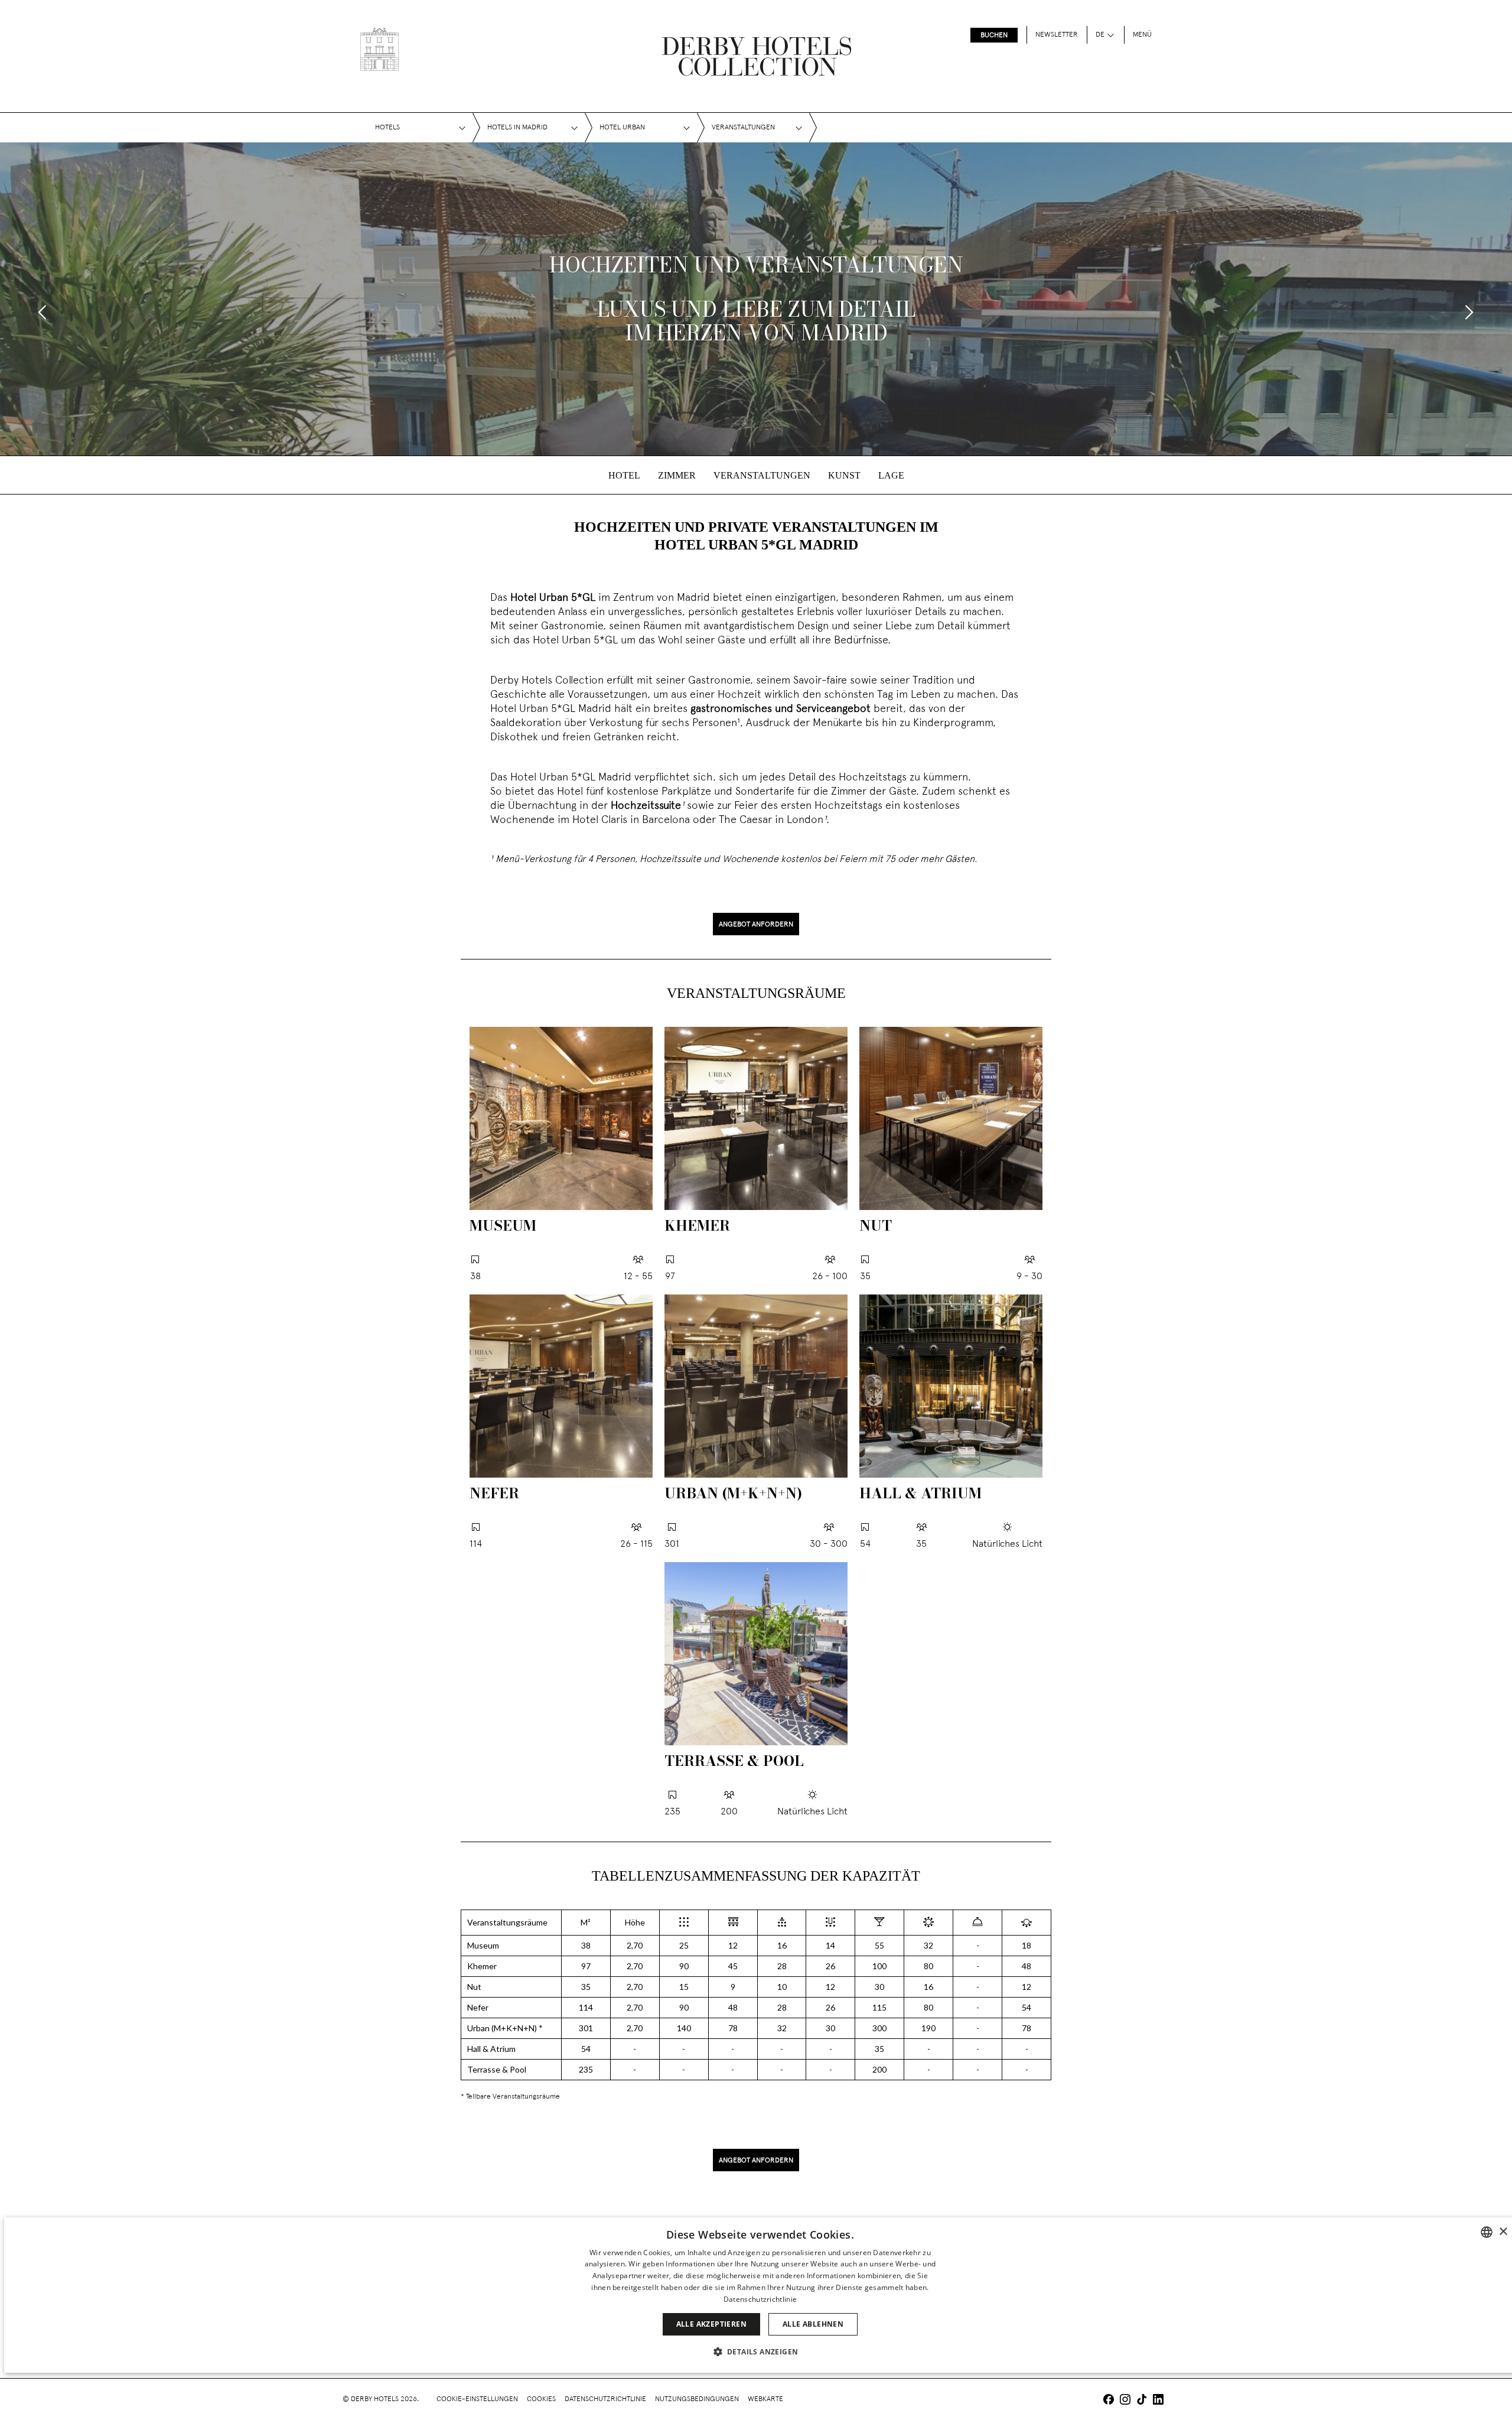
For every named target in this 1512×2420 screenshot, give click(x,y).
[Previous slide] (43, 312)
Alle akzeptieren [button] (711, 2324)
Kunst (844, 475)
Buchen (994, 35)
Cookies (541, 2399)
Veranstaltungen (762, 475)
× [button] (1503, 2232)
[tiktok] (1142, 2401)
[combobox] (1487, 2232)
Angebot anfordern (756, 925)
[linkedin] (1158, 2401)
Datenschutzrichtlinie (605, 2399)
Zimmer (677, 475)
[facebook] (1109, 2401)
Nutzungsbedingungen (697, 2399)
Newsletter (1057, 35)
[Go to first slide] (1469, 312)
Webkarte (765, 2399)
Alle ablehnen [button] (813, 2324)
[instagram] (1125, 2401)
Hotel (624, 475)
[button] (760, 2351)
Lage (891, 475)
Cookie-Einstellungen (477, 2399)
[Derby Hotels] (379, 49)
